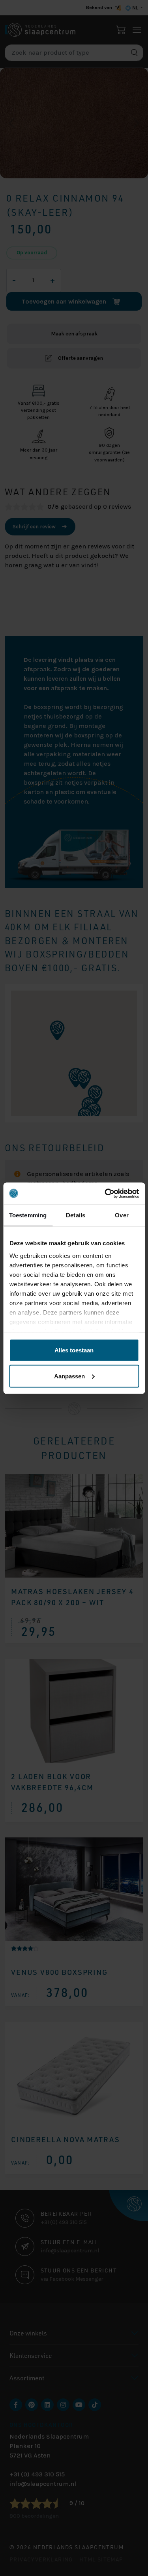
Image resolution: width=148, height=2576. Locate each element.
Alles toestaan (74, 1350)
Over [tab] (122, 1215)
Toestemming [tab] (28, 1215)
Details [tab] (76, 1215)
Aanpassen (69, 1376)
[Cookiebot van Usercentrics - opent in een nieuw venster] (105, 1193)
